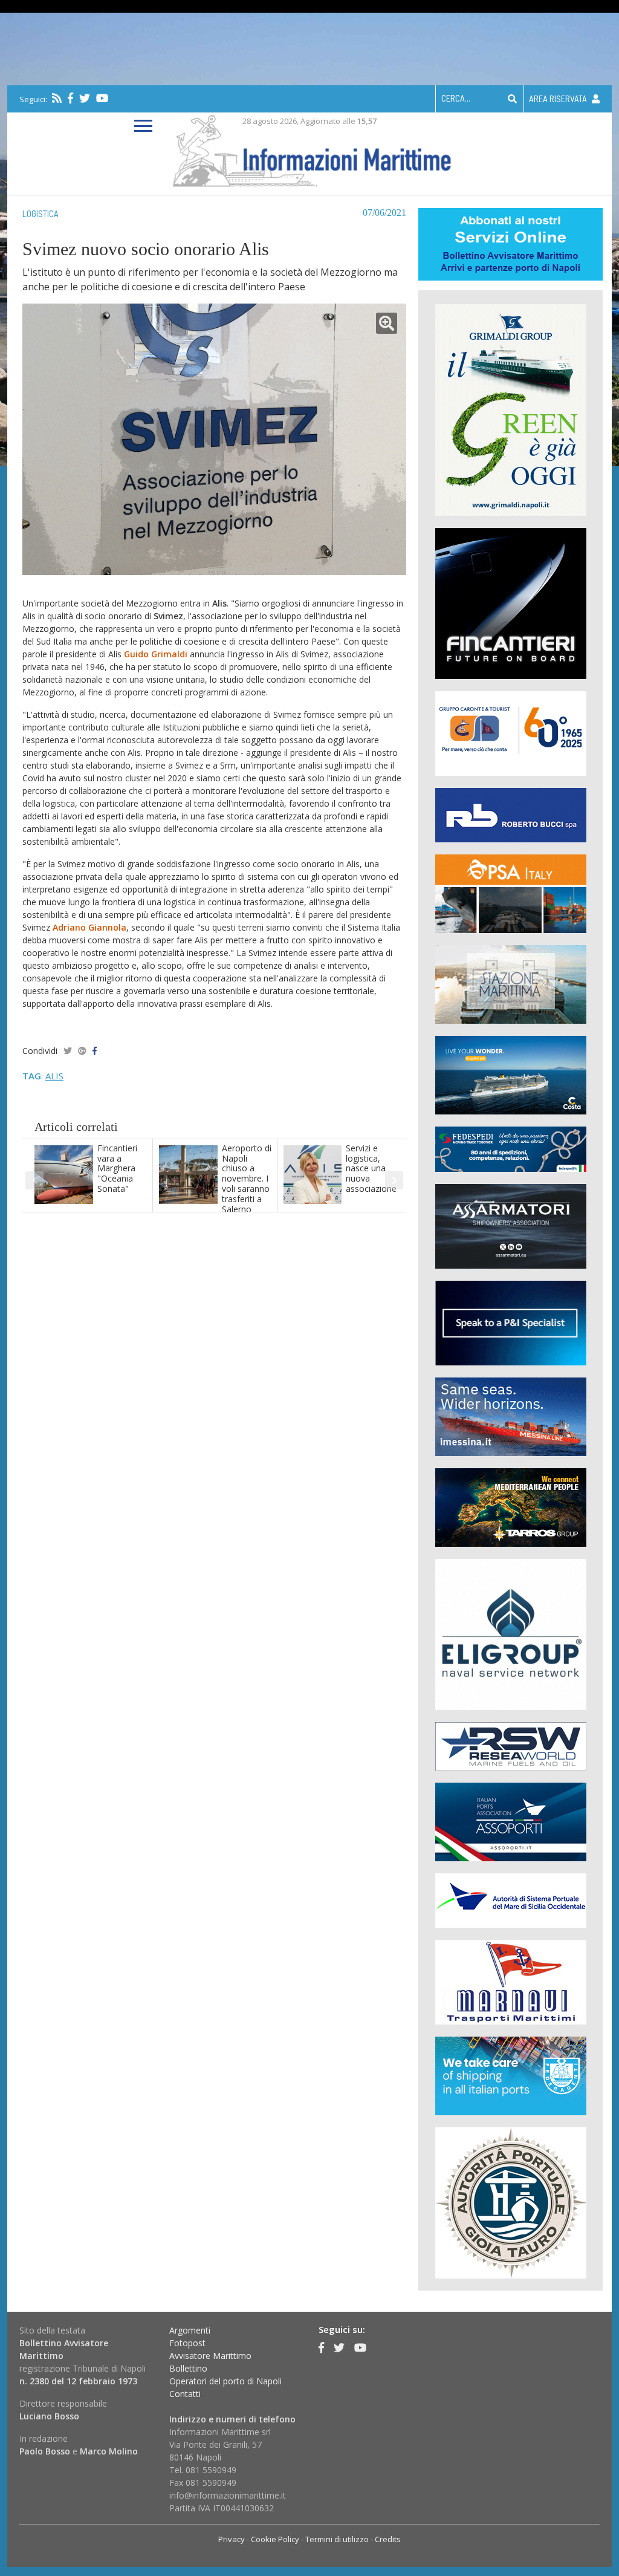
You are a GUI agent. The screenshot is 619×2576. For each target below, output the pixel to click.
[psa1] (511, 893)
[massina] (511, 1416)
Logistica (41, 213)
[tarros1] (511, 1507)
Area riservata (559, 99)
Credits (388, 2539)
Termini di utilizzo (337, 2539)
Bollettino (188, 2368)
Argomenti (190, 2330)
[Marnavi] (511, 1981)
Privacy (232, 2539)
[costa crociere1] (511, 1074)
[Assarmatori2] (511, 1225)
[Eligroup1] (511, 1634)
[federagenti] (511, 2075)
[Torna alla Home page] (310, 148)
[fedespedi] (511, 1149)
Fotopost (187, 2343)
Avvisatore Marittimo (210, 2356)
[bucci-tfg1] (511, 814)
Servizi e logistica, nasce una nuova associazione (371, 1168)
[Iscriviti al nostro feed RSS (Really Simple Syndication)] (57, 98)
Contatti (185, 2394)
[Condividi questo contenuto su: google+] (82, 1051)
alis (54, 1076)
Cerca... (456, 98)
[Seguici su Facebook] (70, 98)
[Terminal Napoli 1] (511, 984)
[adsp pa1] (511, 1900)
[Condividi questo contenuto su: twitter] (68, 1051)
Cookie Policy (275, 2539)
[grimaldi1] (511, 409)
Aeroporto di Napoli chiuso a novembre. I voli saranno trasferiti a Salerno (247, 1179)
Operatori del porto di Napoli (225, 2381)
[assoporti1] (511, 1821)
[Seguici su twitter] (85, 98)
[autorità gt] (511, 2202)
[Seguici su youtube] (102, 98)
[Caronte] (511, 733)
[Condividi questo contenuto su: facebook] (95, 1051)
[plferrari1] (511, 1322)
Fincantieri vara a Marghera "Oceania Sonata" (117, 1168)
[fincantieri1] (511, 603)
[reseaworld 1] (511, 1745)
